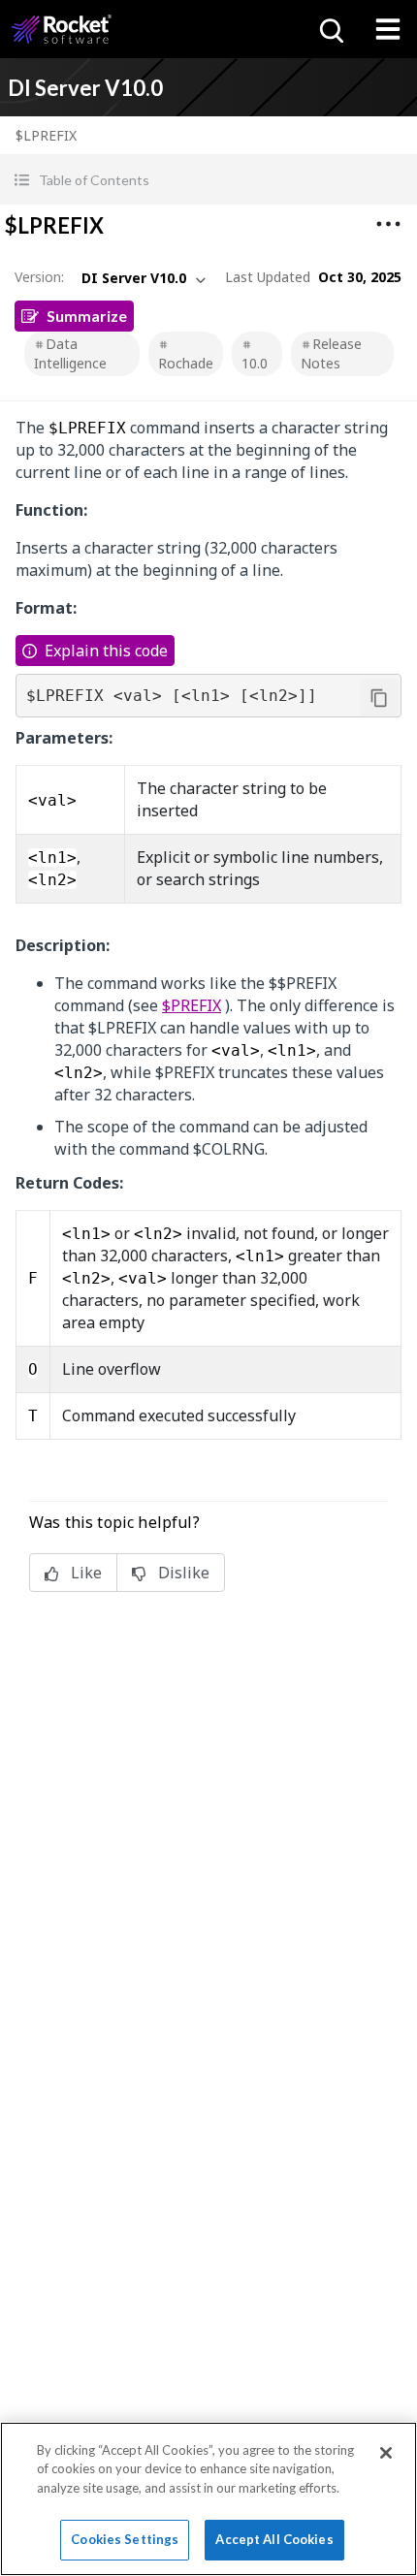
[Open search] (330, 29)
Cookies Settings (125, 2539)
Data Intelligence (70, 353)
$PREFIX (192, 1005)
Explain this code (106, 651)
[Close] (386, 2453)
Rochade (186, 363)
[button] (208, 180)
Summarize (87, 316)
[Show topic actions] (388, 224)
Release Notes (331, 353)
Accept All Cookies (274, 2539)
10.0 (255, 363)
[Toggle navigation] (388, 29)
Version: (39, 277)
